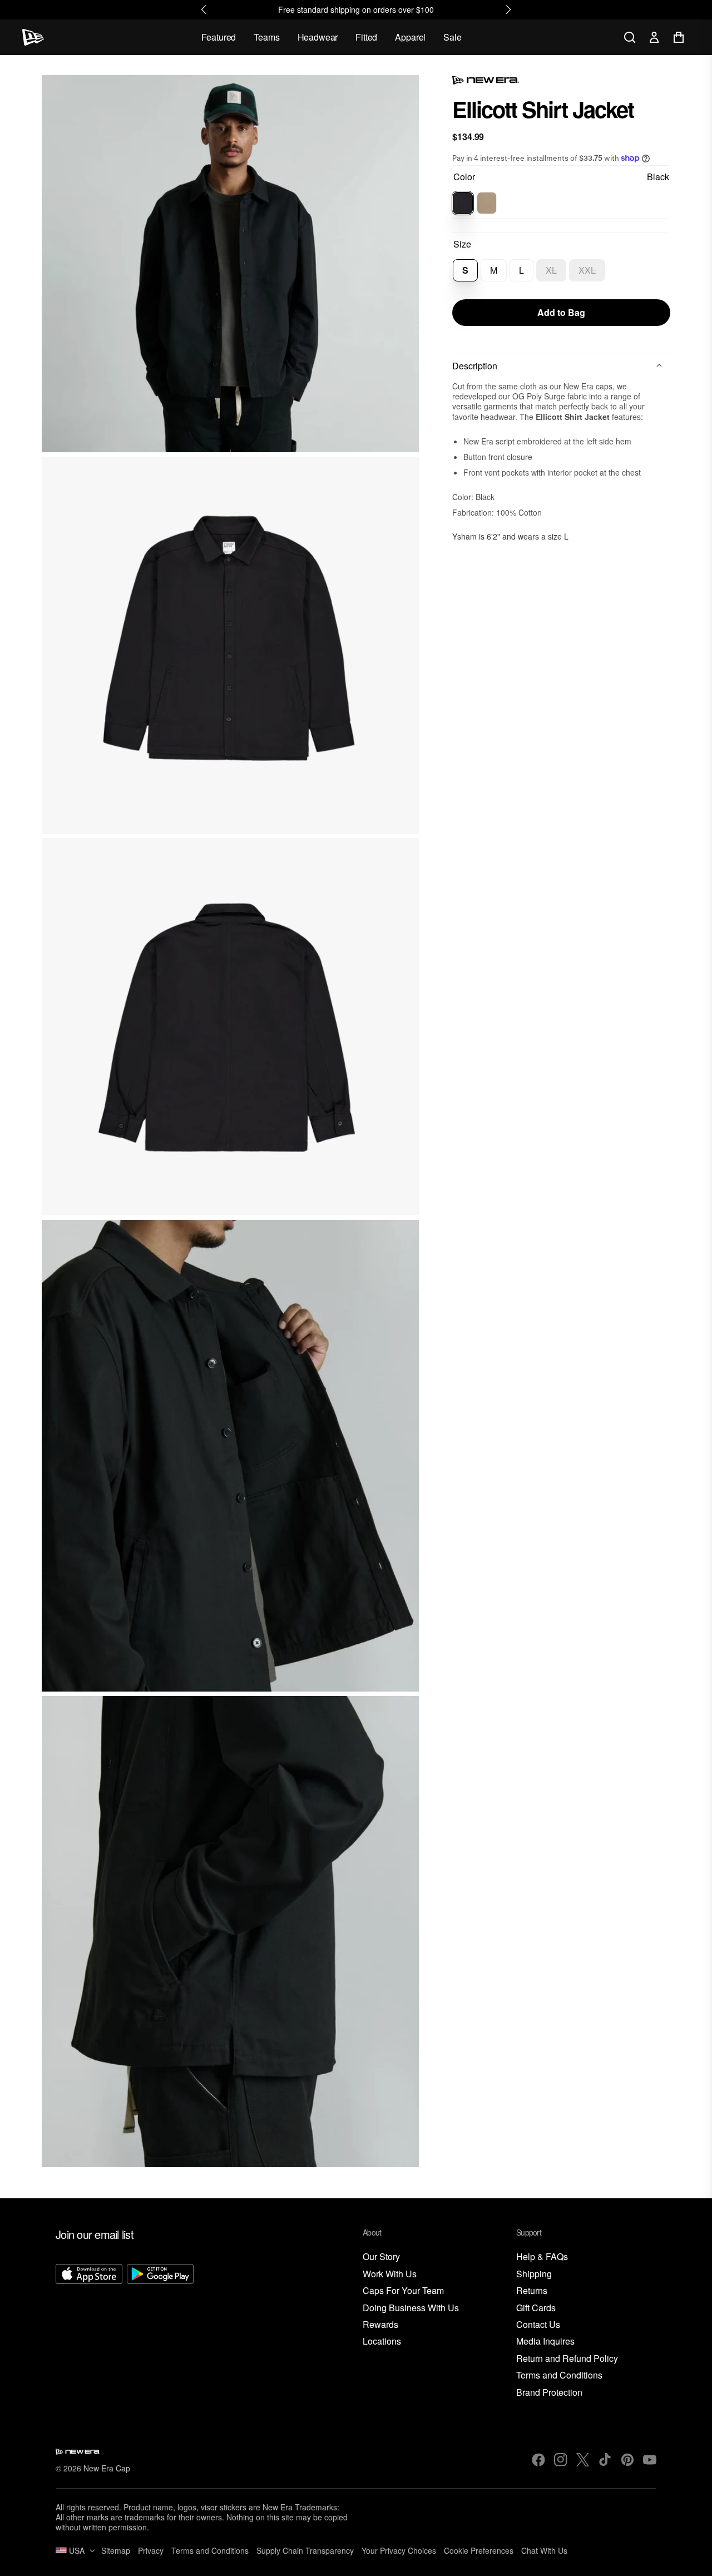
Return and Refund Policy (567, 2359)
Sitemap (116, 2550)
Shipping (534, 2274)
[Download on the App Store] (89, 2331)
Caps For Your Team (403, 2291)
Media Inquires (545, 2342)
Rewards (380, 2325)
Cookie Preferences (479, 2550)
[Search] (630, 37)
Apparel (410, 37)
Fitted (366, 37)
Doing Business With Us (411, 2308)
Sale (452, 37)
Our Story (381, 2257)
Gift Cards (536, 2308)
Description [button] (475, 366)
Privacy (151, 2550)
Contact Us (538, 2325)
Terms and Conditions (559, 2375)
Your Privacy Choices (399, 2550)
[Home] (33, 37)
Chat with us (544, 2550)
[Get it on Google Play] (160, 2331)
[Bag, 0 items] (679, 37)
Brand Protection (549, 2393)
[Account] (654, 37)
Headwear (318, 37)
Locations (382, 2342)
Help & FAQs (542, 2257)
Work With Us (390, 2274)
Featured (219, 37)
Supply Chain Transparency (305, 2550)
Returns (532, 2291)
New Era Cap (107, 2468)
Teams (266, 37)
